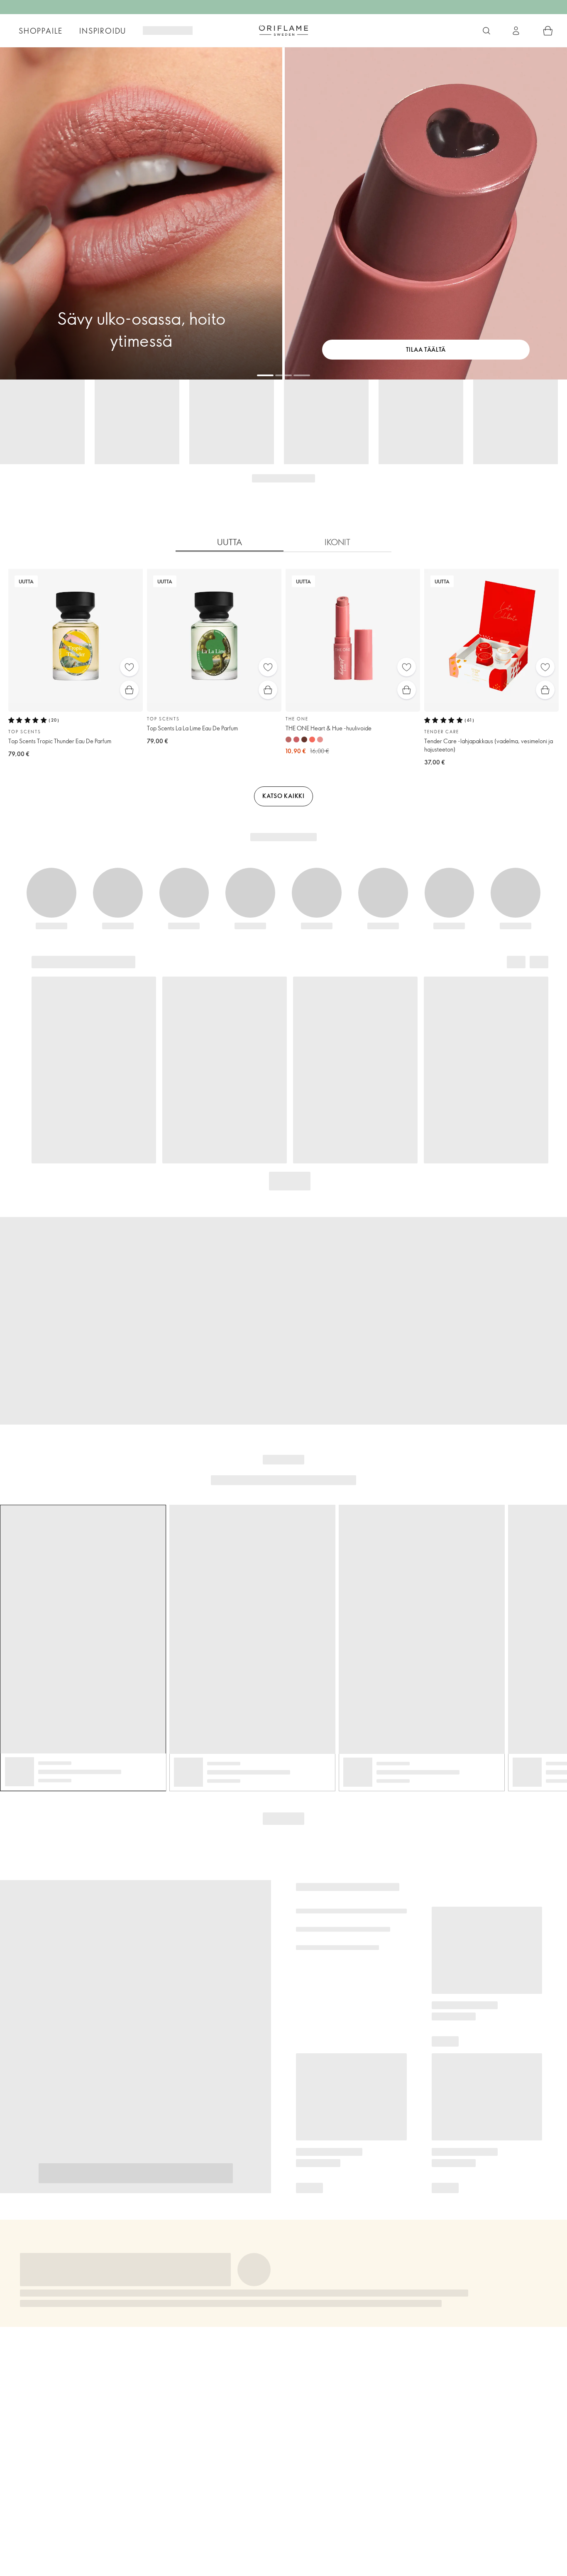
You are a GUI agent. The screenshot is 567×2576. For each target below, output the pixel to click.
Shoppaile (41, 31)
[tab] (230, 542)
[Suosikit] (129, 667)
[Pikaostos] (129, 690)
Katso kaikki (283, 796)
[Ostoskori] (548, 31)
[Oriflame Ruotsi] (283, 30)
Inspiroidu (103, 31)
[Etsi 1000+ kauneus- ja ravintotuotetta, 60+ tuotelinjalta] (486, 31)
